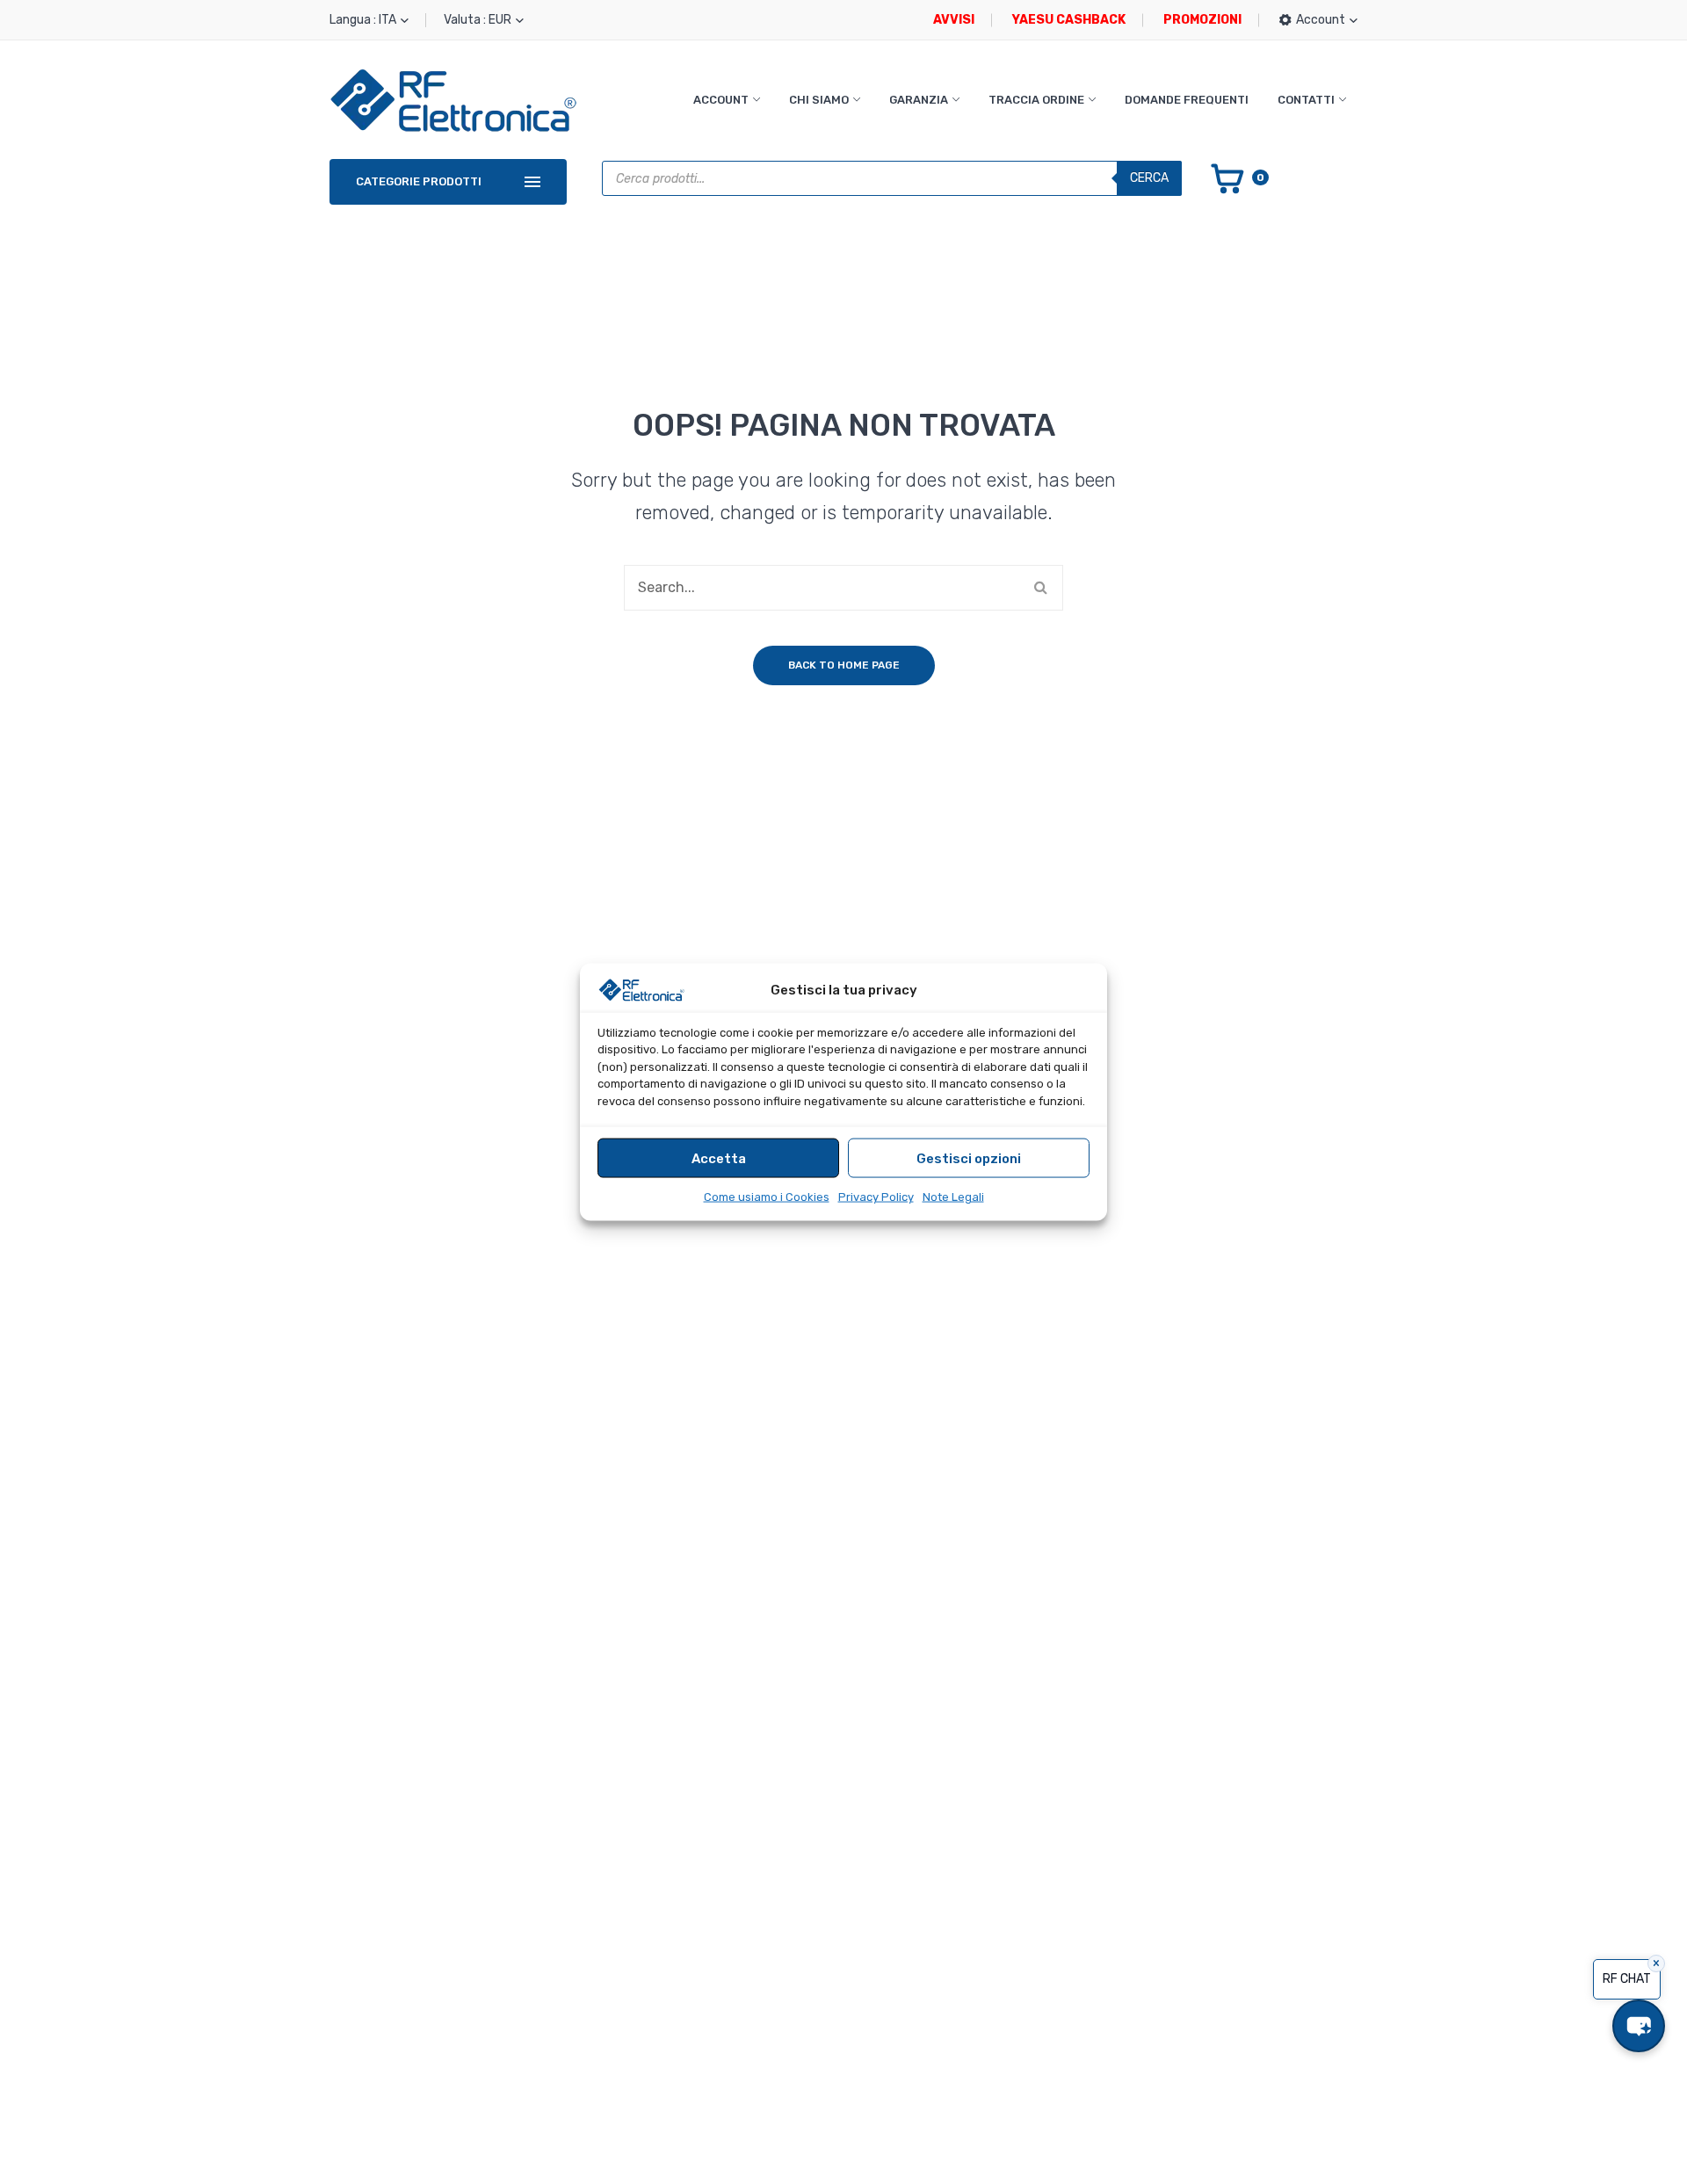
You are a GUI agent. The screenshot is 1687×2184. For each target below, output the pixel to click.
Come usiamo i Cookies (767, 1197)
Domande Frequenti (1187, 100)
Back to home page (844, 665)
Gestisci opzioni (969, 1158)
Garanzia (919, 100)
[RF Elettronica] (453, 100)
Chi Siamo (819, 100)
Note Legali (953, 1197)
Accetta (719, 1158)
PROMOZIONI (1202, 20)
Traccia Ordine (1036, 100)
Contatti (1306, 100)
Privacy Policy (876, 1197)
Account (721, 100)
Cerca (1149, 178)
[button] (1639, 2026)
